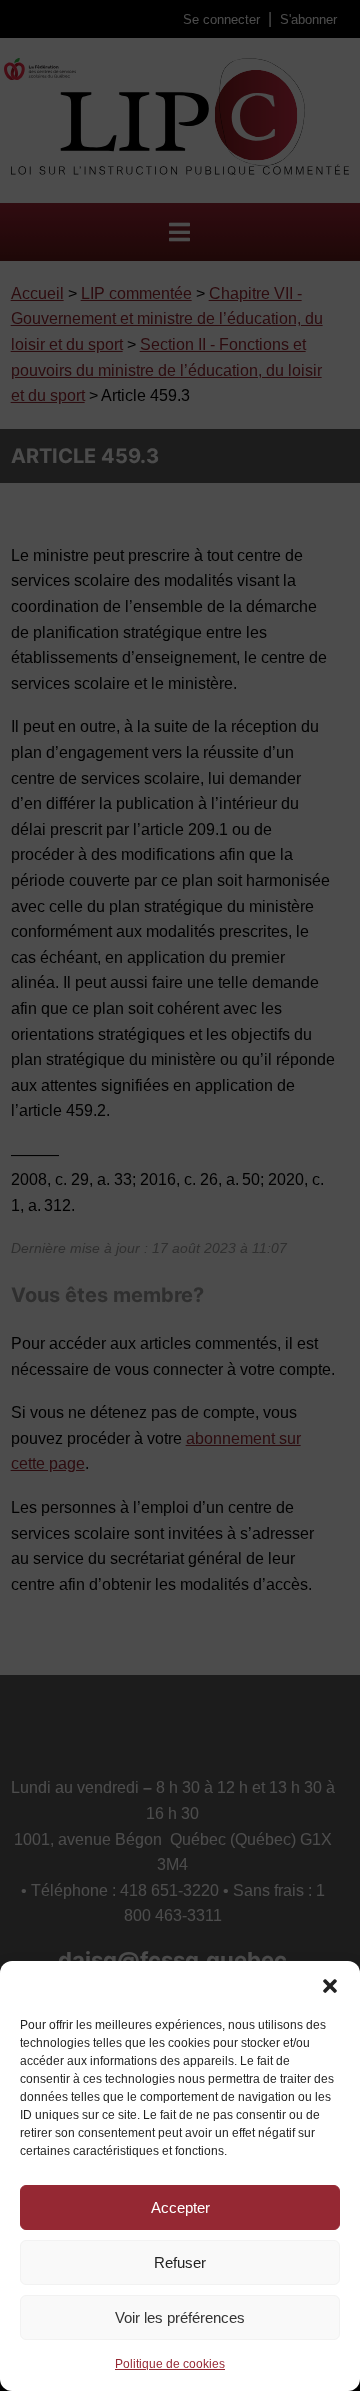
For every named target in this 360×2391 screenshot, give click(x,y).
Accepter (180, 2207)
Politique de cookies (170, 2364)
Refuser (180, 2262)
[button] (330, 1986)
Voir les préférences (180, 2317)
